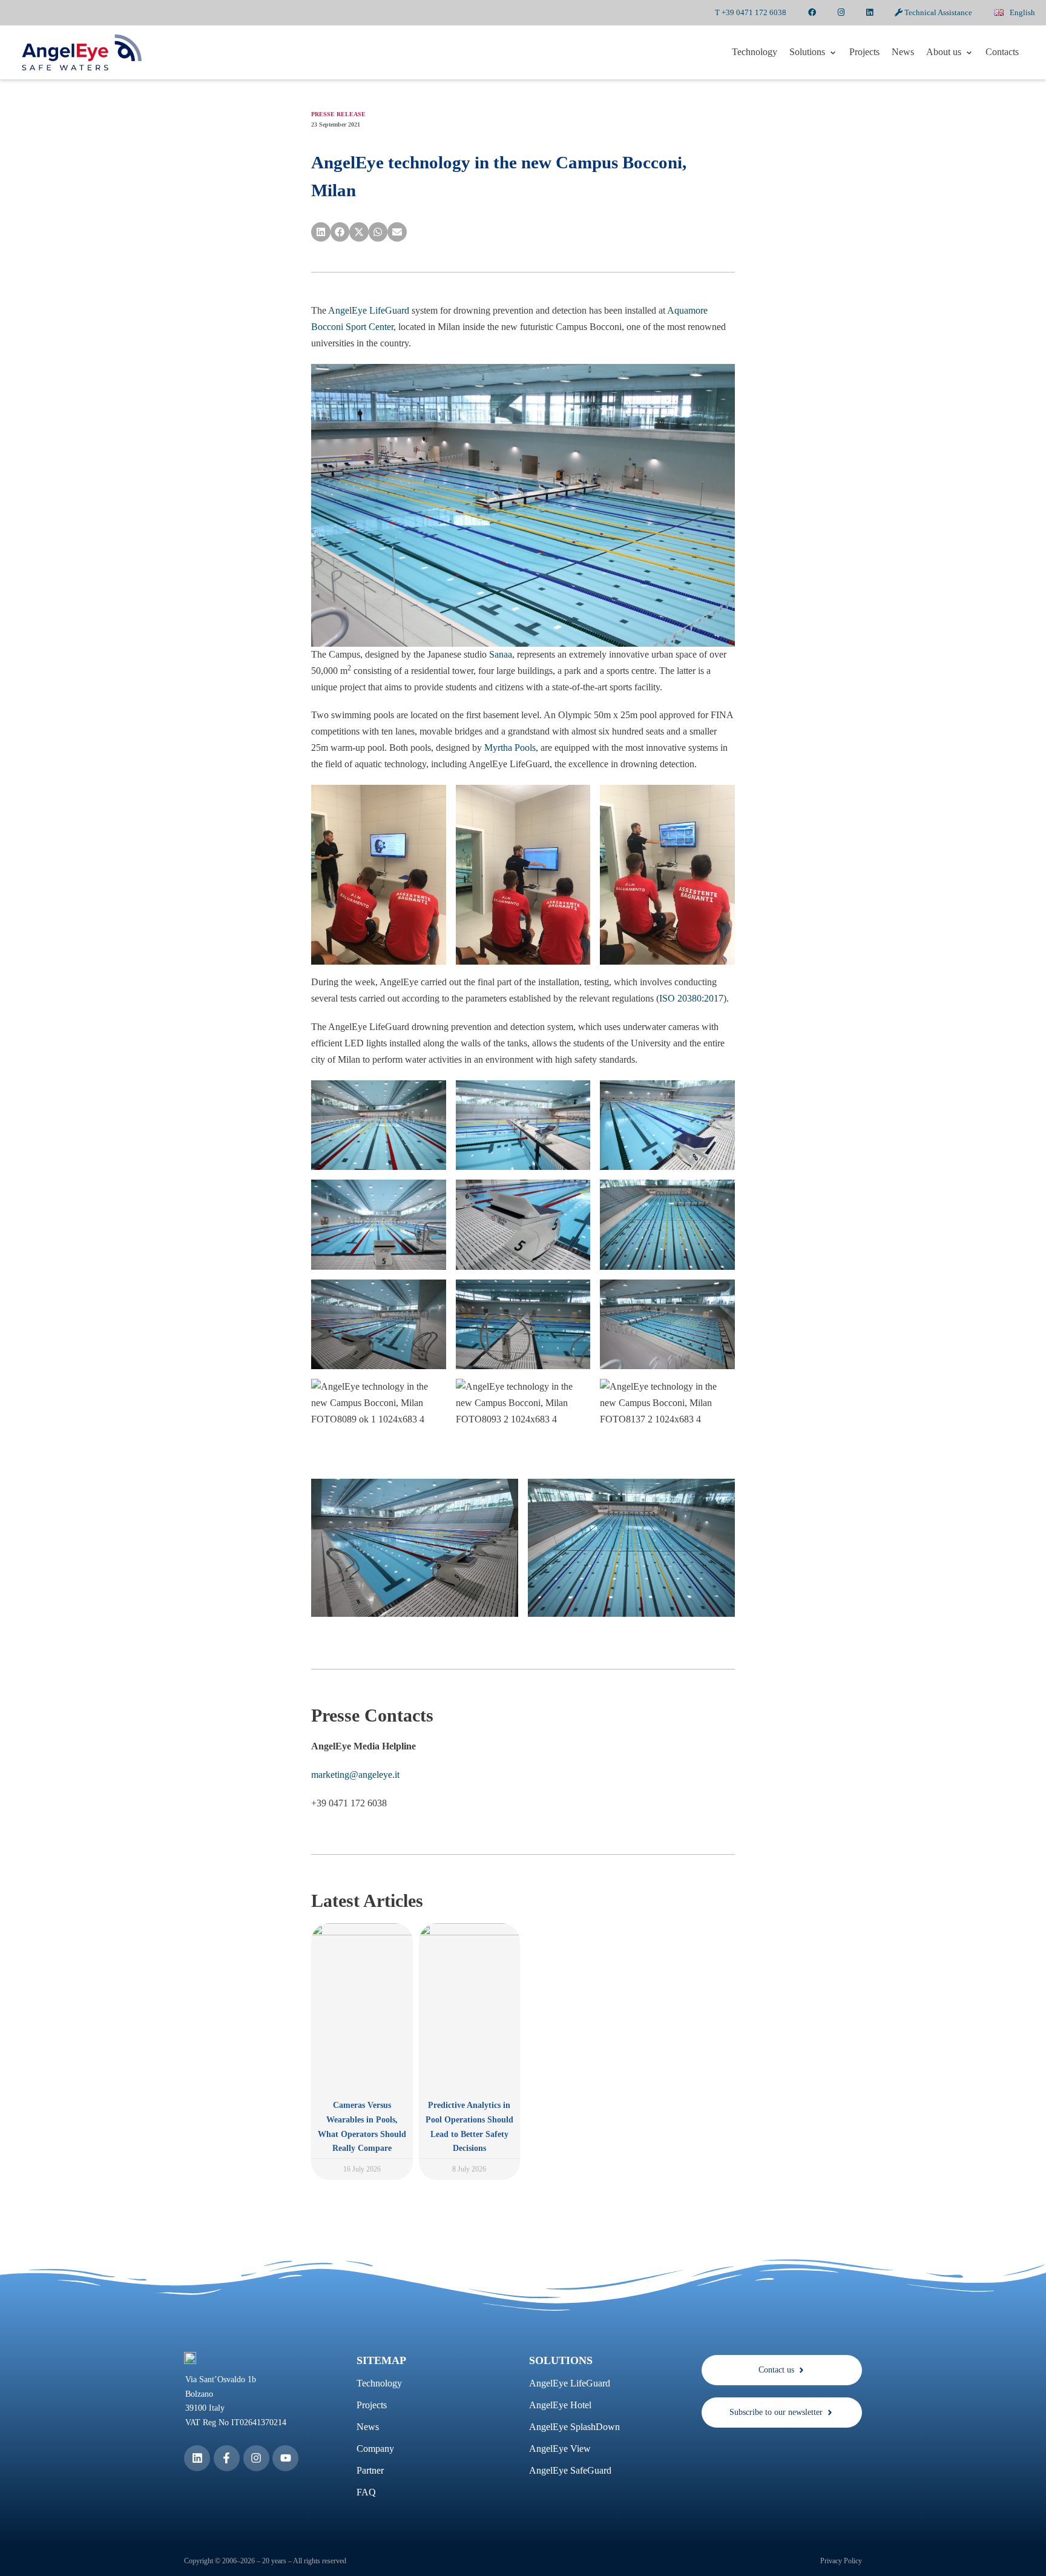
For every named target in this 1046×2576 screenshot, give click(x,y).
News (903, 52)
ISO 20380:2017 (691, 998)
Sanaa (501, 654)
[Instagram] (256, 2458)
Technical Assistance (937, 12)
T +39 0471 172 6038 (751, 12)
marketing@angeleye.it (355, 1775)
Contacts (1002, 52)
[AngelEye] (82, 52)
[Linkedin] (197, 2458)
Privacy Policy (841, 2561)
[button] (321, 232)
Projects (864, 52)
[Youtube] (285, 2458)
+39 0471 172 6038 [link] (349, 1803)
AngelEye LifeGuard (369, 310)
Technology (755, 52)
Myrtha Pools (510, 748)
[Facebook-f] (227, 2458)
